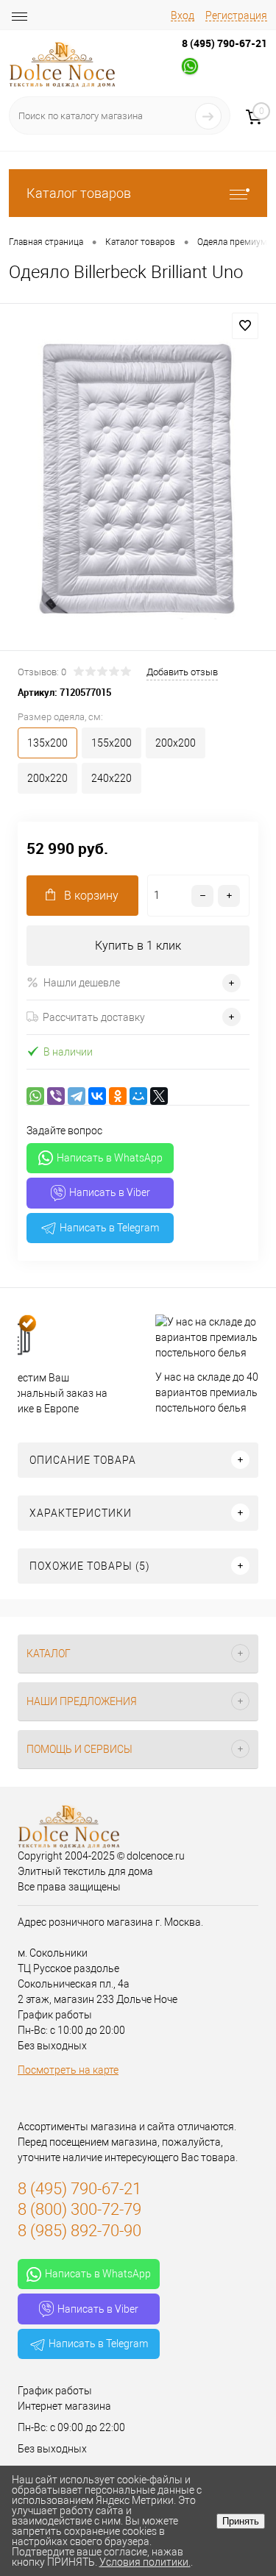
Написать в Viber (110, 1192)
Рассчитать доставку (94, 1017)
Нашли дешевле (82, 983)
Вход (183, 15)
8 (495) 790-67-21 (224, 43)
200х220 (47, 778)
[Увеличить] (138, 479)
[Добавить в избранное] (245, 326)
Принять (241, 2521)
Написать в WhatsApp (110, 1158)
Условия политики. (145, 2562)
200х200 (176, 743)
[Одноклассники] (118, 1096)
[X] (159, 1096)
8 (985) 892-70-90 (79, 2231)
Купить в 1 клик (138, 946)
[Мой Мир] (138, 1096)
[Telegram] (77, 1096)
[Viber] (56, 1096)
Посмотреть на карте (68, 2070)
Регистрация (236, 15)
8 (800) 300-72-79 (79, 2209)
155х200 (112, 743)
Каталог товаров (79, 193)
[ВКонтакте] (97, 1096)
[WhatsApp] (35, 1096)
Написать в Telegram (109, 1228)
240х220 (112, 778)
